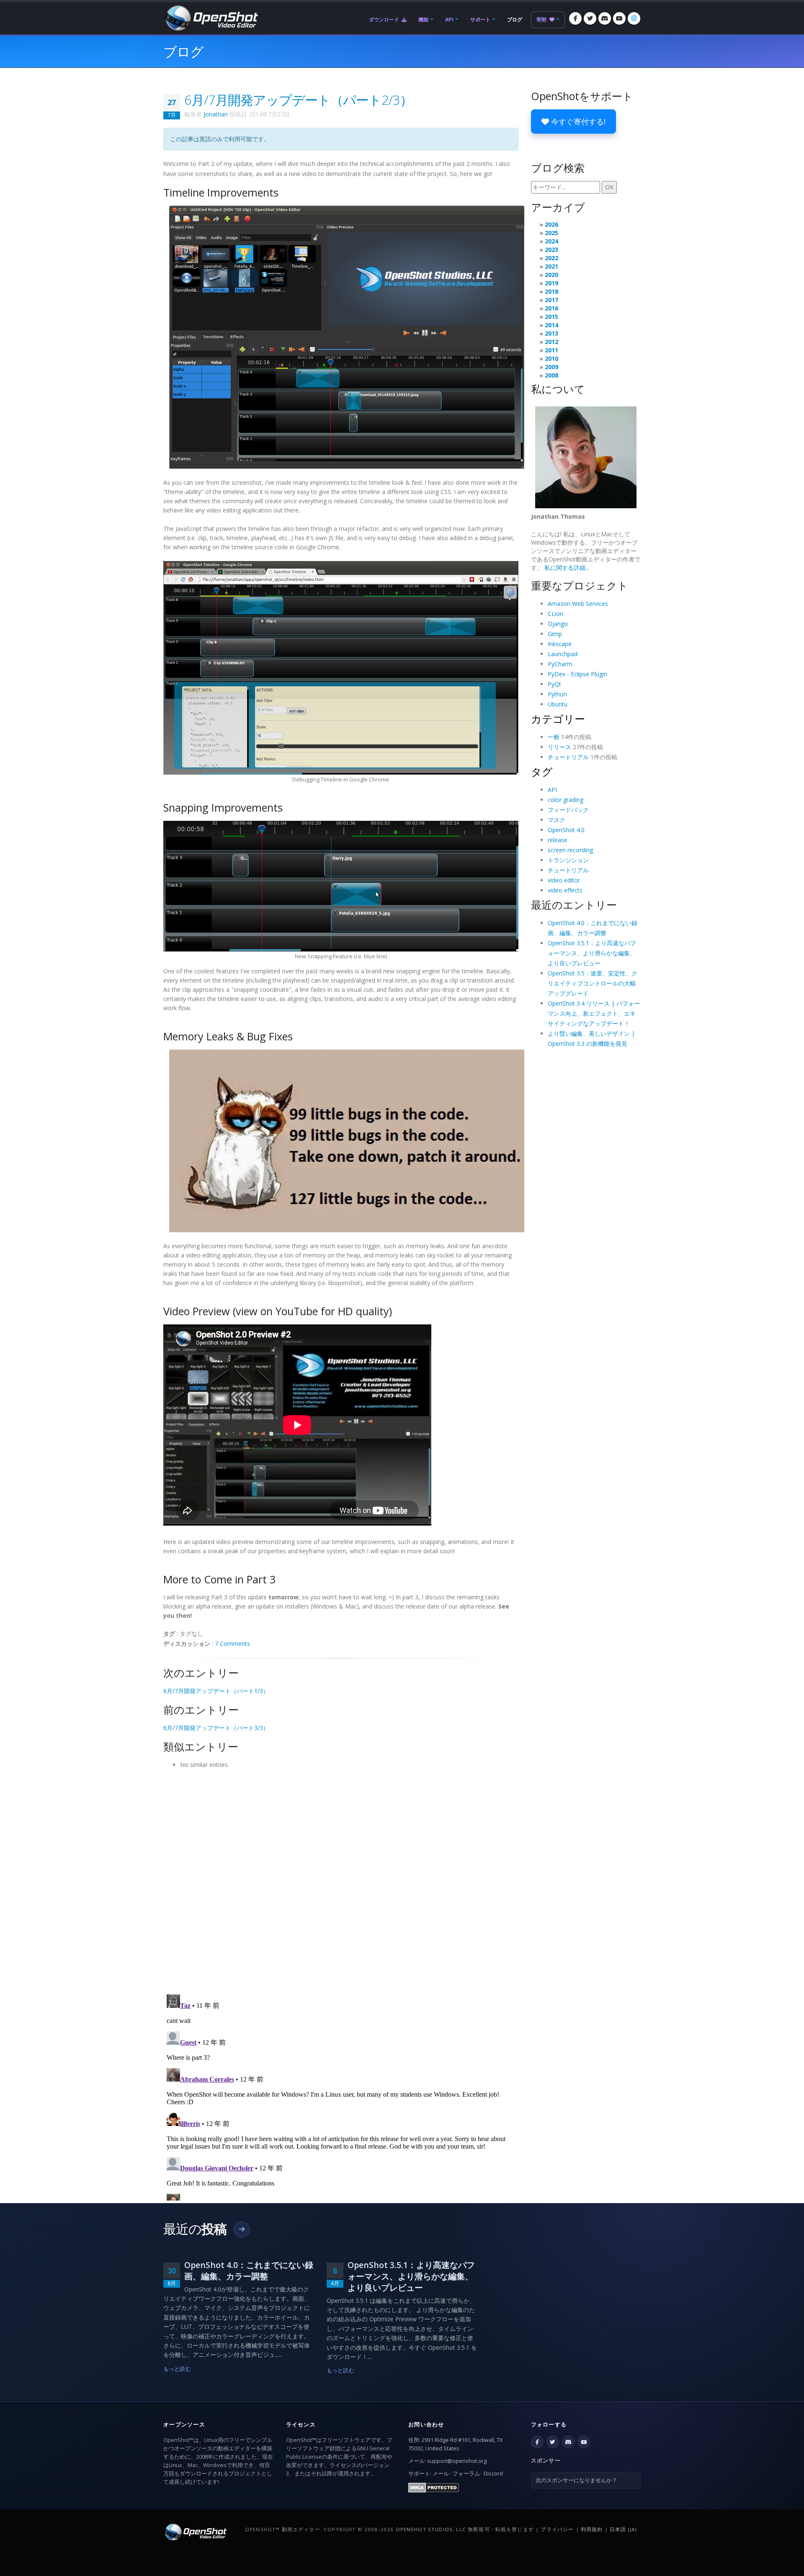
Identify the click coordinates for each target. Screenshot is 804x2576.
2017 (551, 300)
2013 (551, 333)
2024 (551, 241)
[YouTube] (619, 18)
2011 (551, 350)
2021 (551, 266)
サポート (480, 19)
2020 (551, 275)
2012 (551, 342)
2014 (551, 325)
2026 (551, 224)
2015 (551, 317)
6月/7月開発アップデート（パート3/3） (216, 1728)
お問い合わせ (426, 2424)
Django (558, 624)
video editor (564, 880)
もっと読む (177, 2369)
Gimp (555, 634)
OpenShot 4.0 (566, 830)
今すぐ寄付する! (577, 122)
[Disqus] (341, 1879)
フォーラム (466, 2474)
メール (441, 2474)
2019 (551, 283)
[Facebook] (575, 18)
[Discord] (605, 18)
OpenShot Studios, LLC (431, 2529)
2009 (551, 367)
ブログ (515, 19)
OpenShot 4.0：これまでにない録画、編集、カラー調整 (249, 2271)
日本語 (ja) (623, 2529)
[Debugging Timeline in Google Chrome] (341, 667)
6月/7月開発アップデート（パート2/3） (298, 100)
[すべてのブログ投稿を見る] (242, 2229)
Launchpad (563, 654)
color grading (566, 800)
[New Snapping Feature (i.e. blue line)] (341, 886)
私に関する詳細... (567, 568)
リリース (559, 747)
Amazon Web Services (578, 604)
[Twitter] (590, 18)
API (449, 19)
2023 (551, 250)
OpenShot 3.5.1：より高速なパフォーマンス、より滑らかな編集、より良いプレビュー (592, 953)
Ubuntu (558, 704)
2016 (551, 308)
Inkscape (560, 644)
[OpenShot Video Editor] (211, 17)
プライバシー (557, 2529)
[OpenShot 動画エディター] (195, 2531)
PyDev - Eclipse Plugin (577, 674)
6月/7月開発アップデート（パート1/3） (216, 1691)
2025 (551, 233)
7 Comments (232, 1644)
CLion (555, 614)
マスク (557, 820)
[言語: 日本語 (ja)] (634, 18)
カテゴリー (558, 719)
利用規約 (592, 2529)
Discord (493, 2474)
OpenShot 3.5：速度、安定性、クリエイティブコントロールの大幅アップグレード (593, 983)
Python (557, 694)
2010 (551, 358)
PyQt (554, 684)
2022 (551, 258)
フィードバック (568, 810)
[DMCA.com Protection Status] (434, 2487)
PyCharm (560, 664)
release (558, 840)
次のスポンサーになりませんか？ (576, 2480)
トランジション (568, 860)
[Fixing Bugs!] (347, 1140)
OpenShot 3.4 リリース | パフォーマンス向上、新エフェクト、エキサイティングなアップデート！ (594, 1013)
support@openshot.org (457, 2461)
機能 (423, 19)
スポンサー (546, 2460)
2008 (551, 375)
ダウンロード (385, 19)
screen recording (570, 850)
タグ (542, 771)
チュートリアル (568, 757)
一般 (554, 737)
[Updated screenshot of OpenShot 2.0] (347, 337)
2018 (551, 291)
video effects (565, 890)
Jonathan (216, 114)
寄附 (542, 19)
